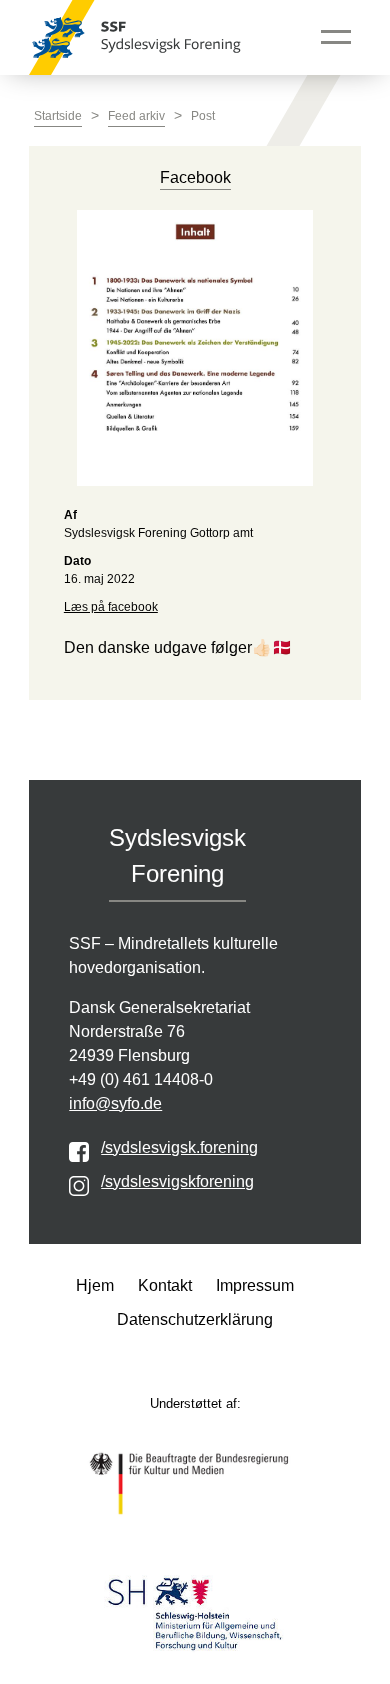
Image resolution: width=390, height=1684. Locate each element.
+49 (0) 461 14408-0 (141, 1079)
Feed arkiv (136, 116)
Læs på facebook (111, 607)
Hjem (95, 1285)
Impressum (255, 1285)
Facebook (195, 177)
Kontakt (165, 1285)
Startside (58, 116)
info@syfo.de (115, 1103)
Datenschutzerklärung (195, 1319)
